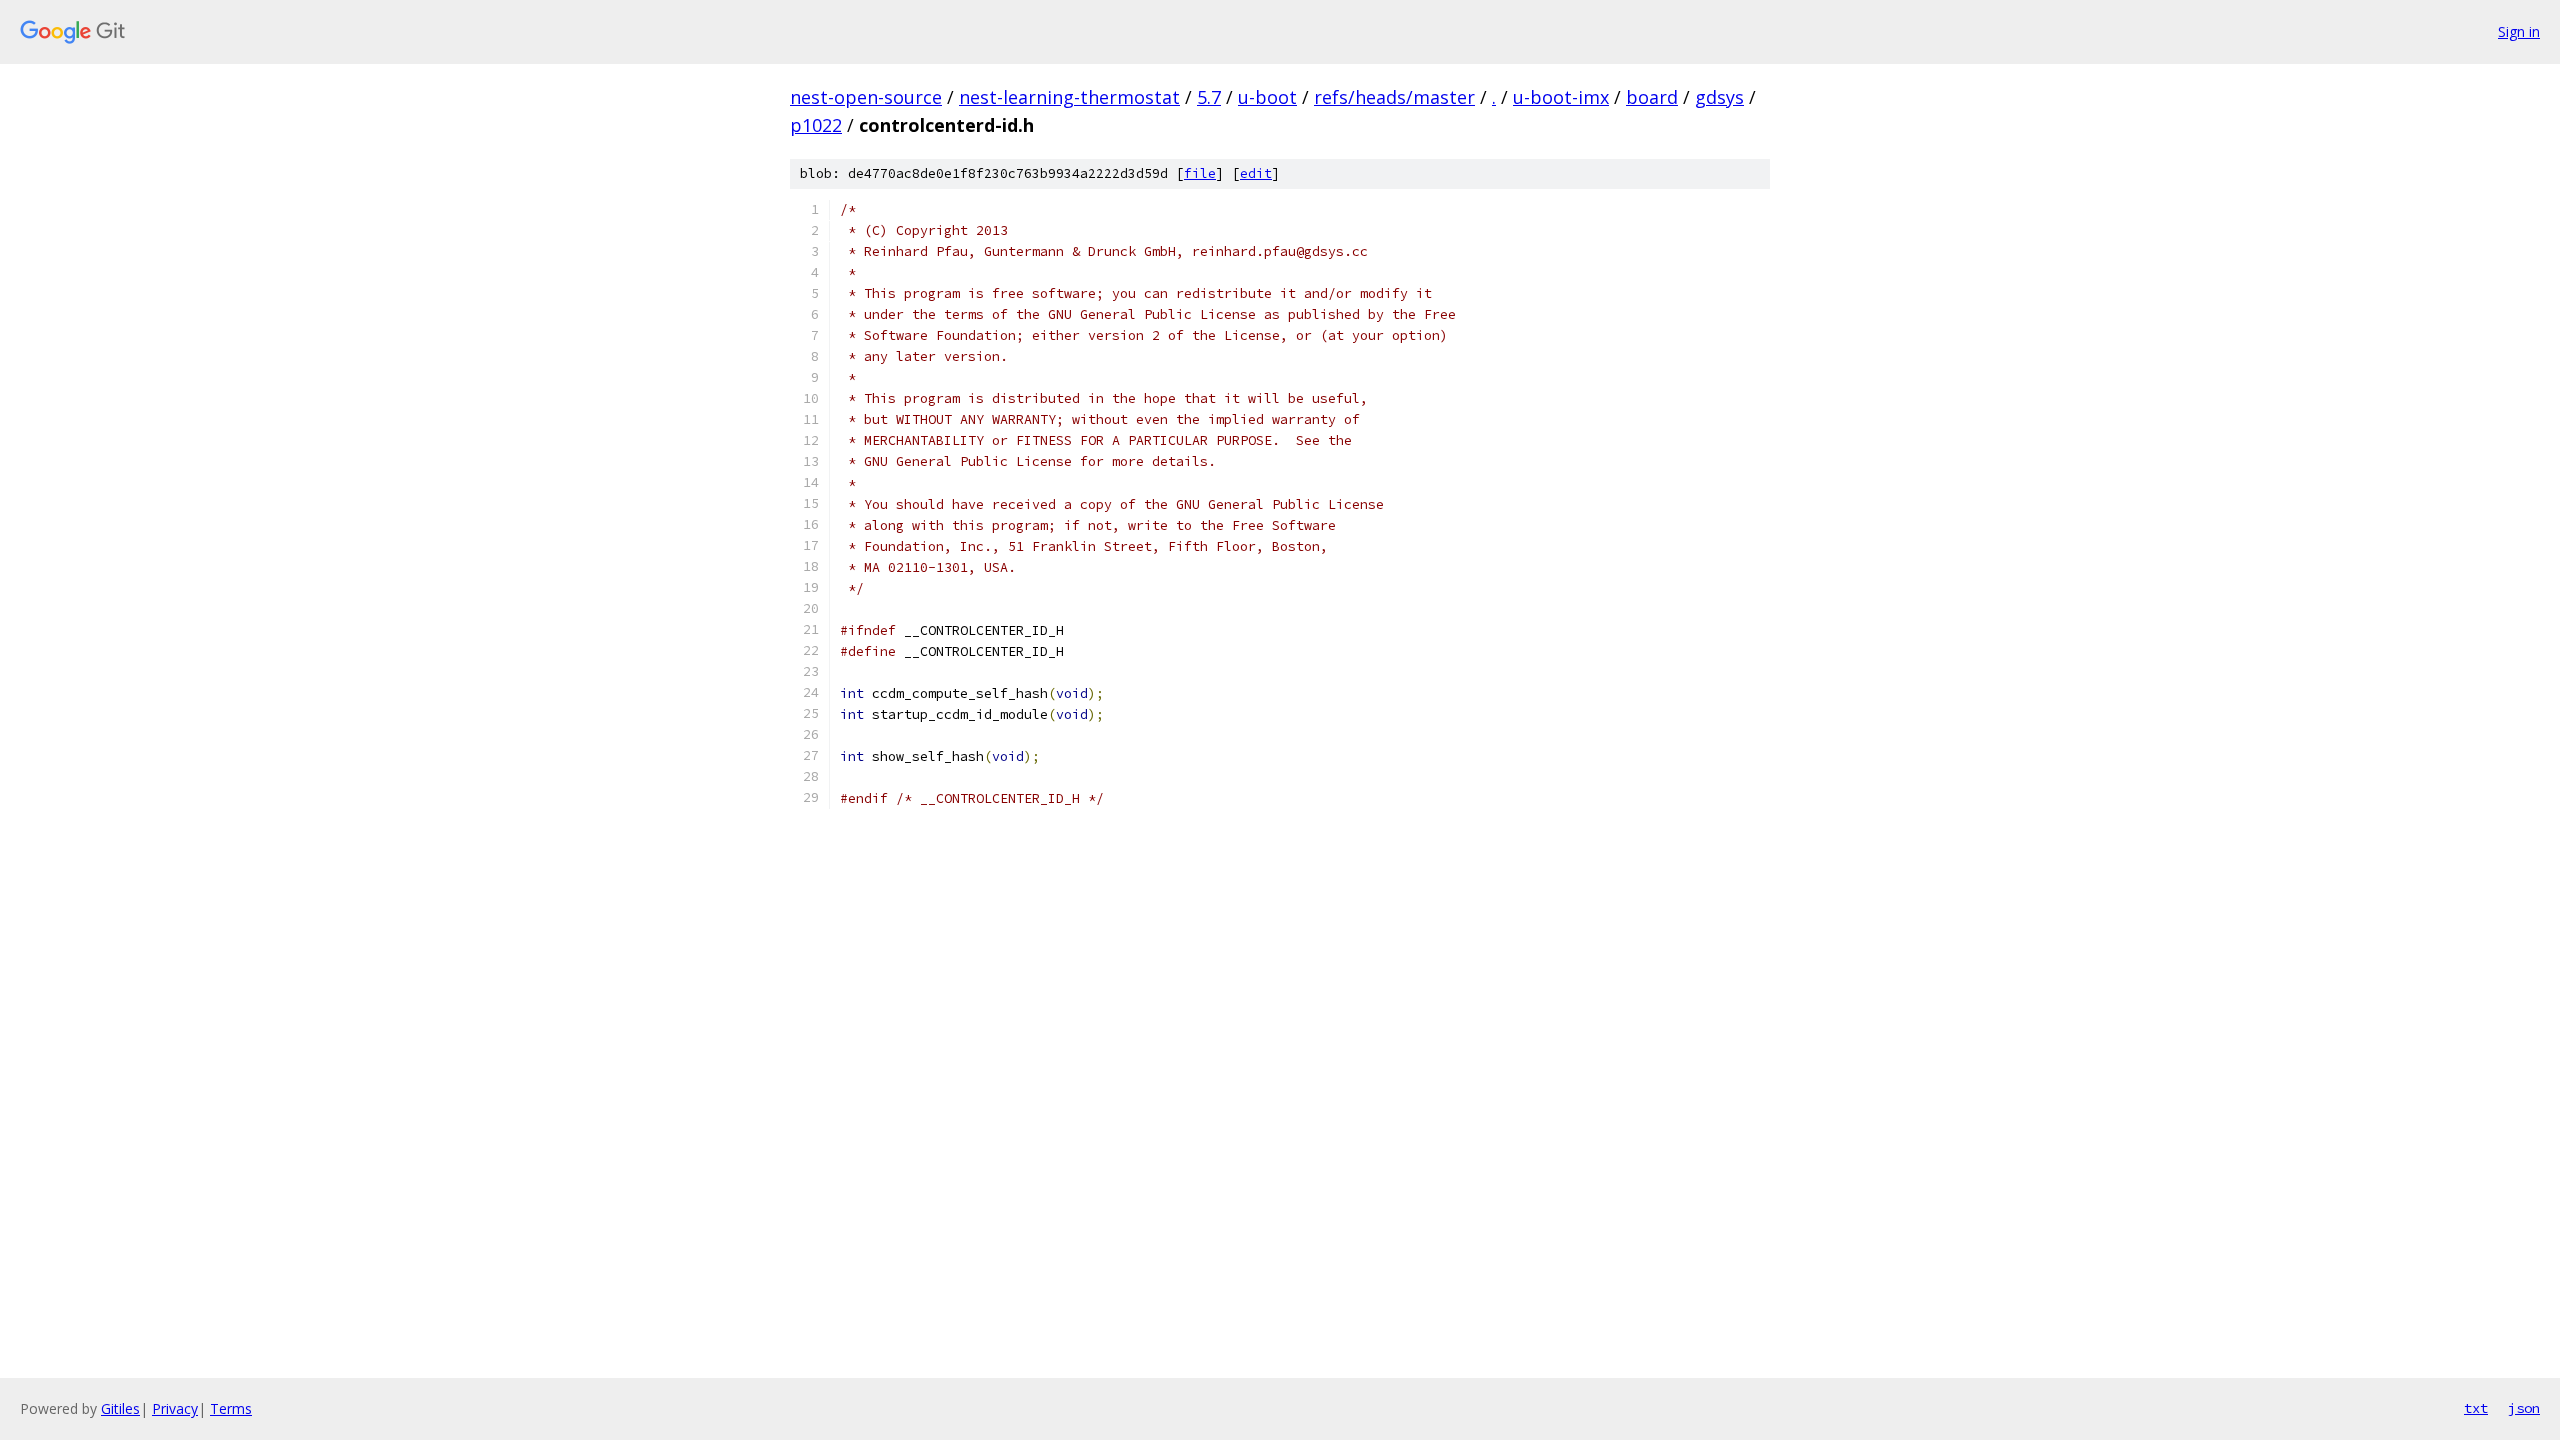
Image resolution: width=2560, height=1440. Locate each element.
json (2524, 1408)
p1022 (816, 125)
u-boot (1267, 97)
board (1652, 97)
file (1200, 173)
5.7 (1209, 97)
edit (1256, 173)
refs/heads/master (1394, 97)
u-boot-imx (1561, 97)
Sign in (2519, 31)
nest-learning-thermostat (1069, 97)
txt (2476, 1408)
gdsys (1719, 97)
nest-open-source (866, 97)
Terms (231, 1408)
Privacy (175, 1408)
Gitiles (120, 1408)
